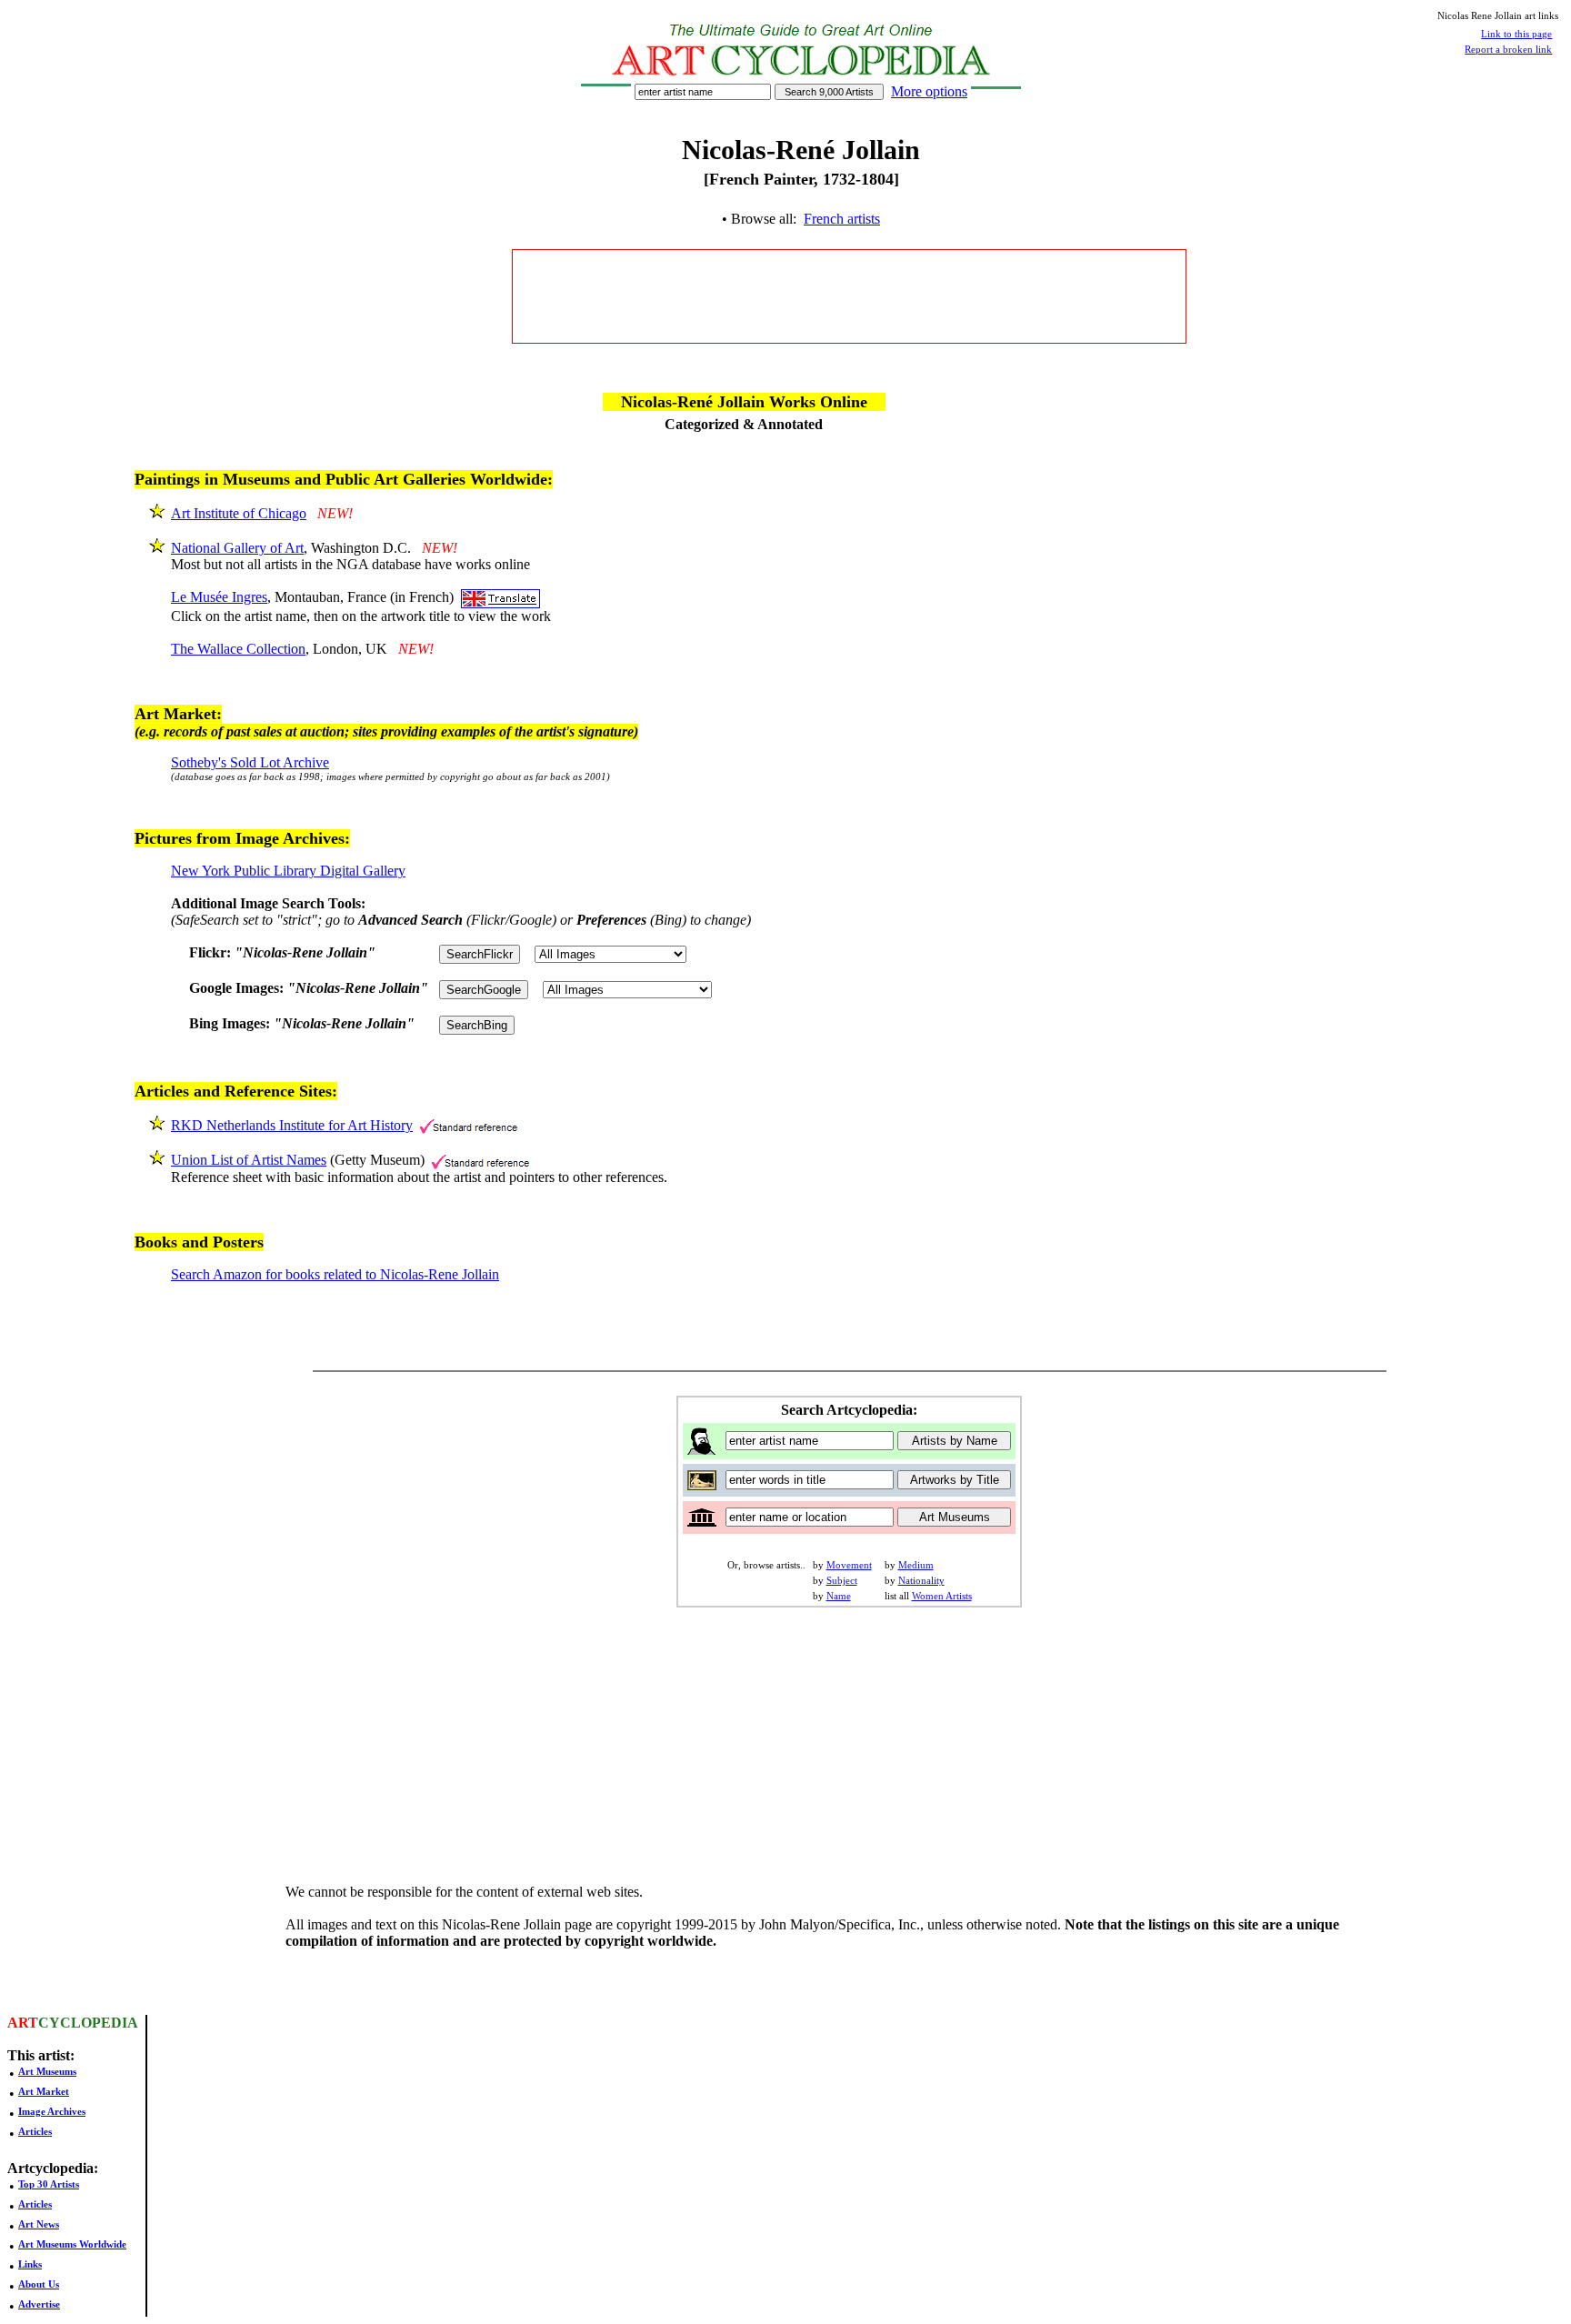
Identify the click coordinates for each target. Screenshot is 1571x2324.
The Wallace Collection (238, 649)
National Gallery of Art (237, 548)
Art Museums (47, 2071)
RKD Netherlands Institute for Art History (292, 1125)
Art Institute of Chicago (239, 513)
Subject (842, 1580)
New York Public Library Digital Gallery (288, 871)
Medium (916, 1565)
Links (30, 2264)
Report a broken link (1508, 49)
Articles (35, 2131)
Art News (39, 2224)
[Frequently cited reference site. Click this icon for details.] (469, 1125)
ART (23, 2023)
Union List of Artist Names (249, 1160)
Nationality (921, 1580)
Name (839, 1596)
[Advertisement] (849, 296)
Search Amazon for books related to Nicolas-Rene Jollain (335, 1274)
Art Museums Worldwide (72, 2244)
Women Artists (942, 1596)
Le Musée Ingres (219, 597)
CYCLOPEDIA (88, 2023)
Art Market (44, 2091)
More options (929, 91)
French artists (842, 219)
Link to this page (1516, 34)
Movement (849, 1565)
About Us (39, 2284)
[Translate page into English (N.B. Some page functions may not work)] (500, 597)
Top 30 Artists (49, 2184)
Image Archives (52, 2111)
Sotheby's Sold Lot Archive (250, 762)
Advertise (39, 2304)
